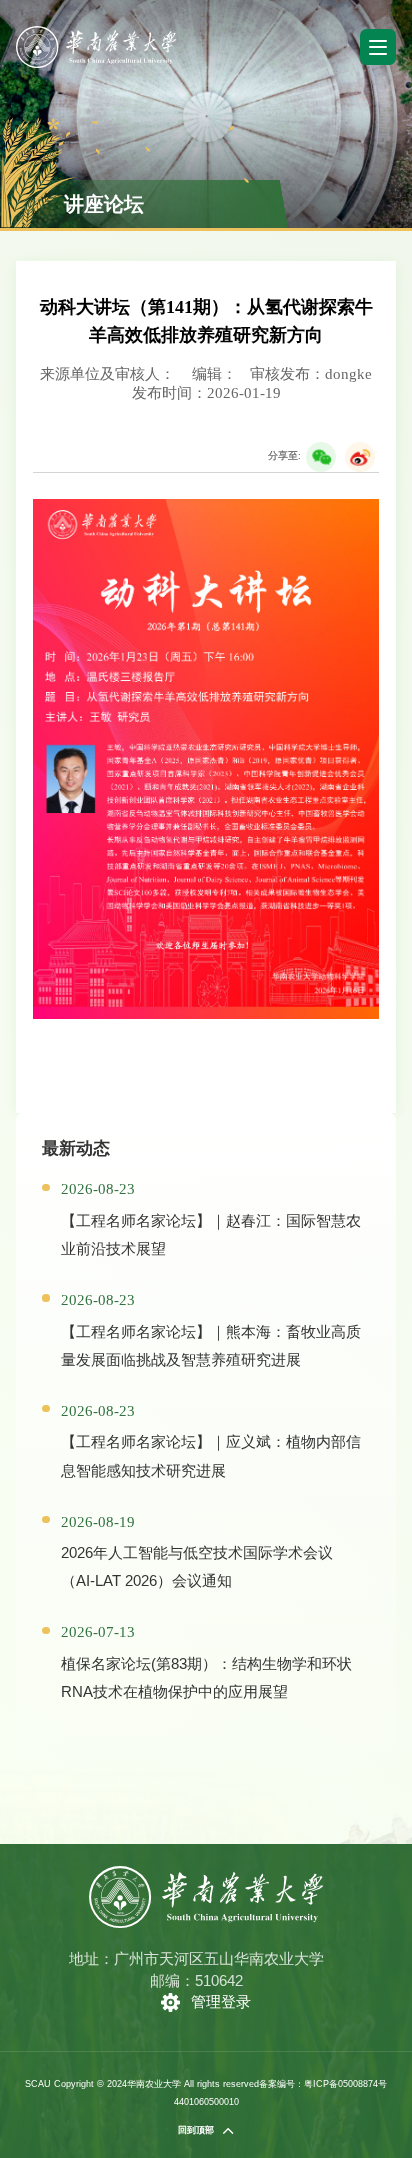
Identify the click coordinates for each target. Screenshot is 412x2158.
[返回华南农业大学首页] (95, 32)
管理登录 (221, 2001)
